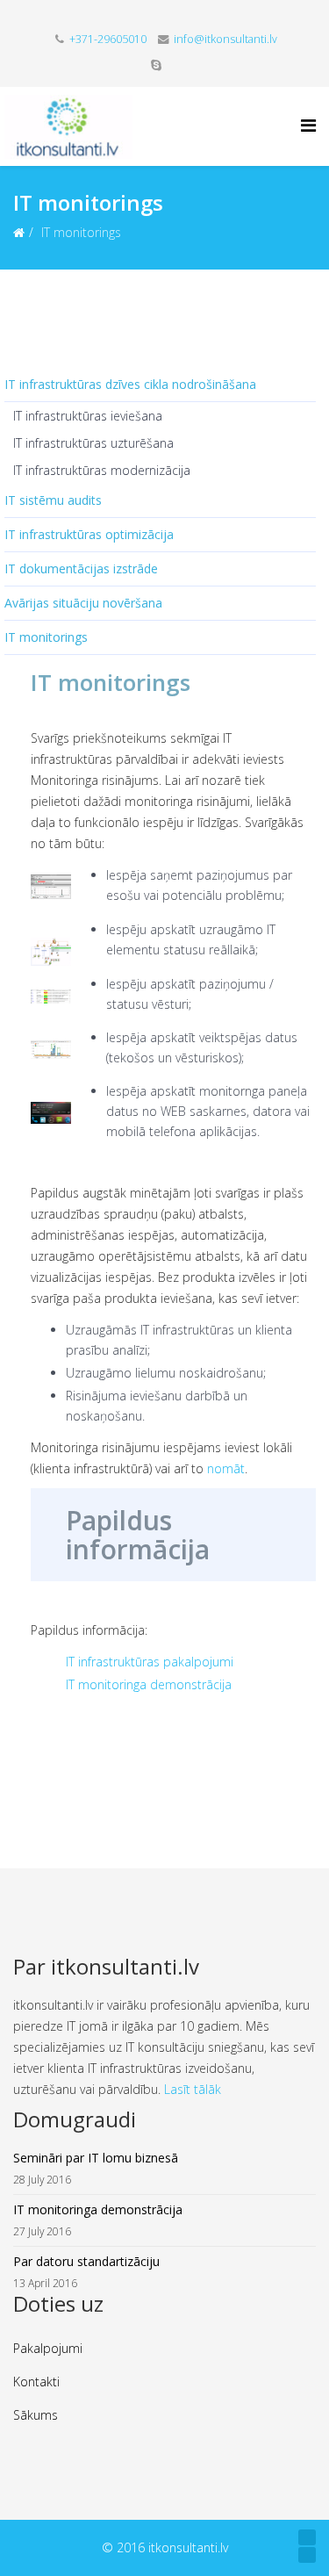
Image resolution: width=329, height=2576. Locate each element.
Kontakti (36, 2382)
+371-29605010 (108, 39)
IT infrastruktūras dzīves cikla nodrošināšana (130, 384)
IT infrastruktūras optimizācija (89, 534)
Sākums (36, 2415)
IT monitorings (46, 637)
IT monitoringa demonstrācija (149, 1684)
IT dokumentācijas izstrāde (81, 568)
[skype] (156, 65)
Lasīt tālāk (193, 2089)
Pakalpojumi (48, 2348)
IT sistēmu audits (53, 500)
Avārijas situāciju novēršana (83, 603)
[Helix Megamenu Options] (308, 125)
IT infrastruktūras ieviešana (88, 416)
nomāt (226, 1468)
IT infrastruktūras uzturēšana (93, 443)
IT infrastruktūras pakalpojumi (150, 1662)
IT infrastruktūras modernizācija (102, 470)
